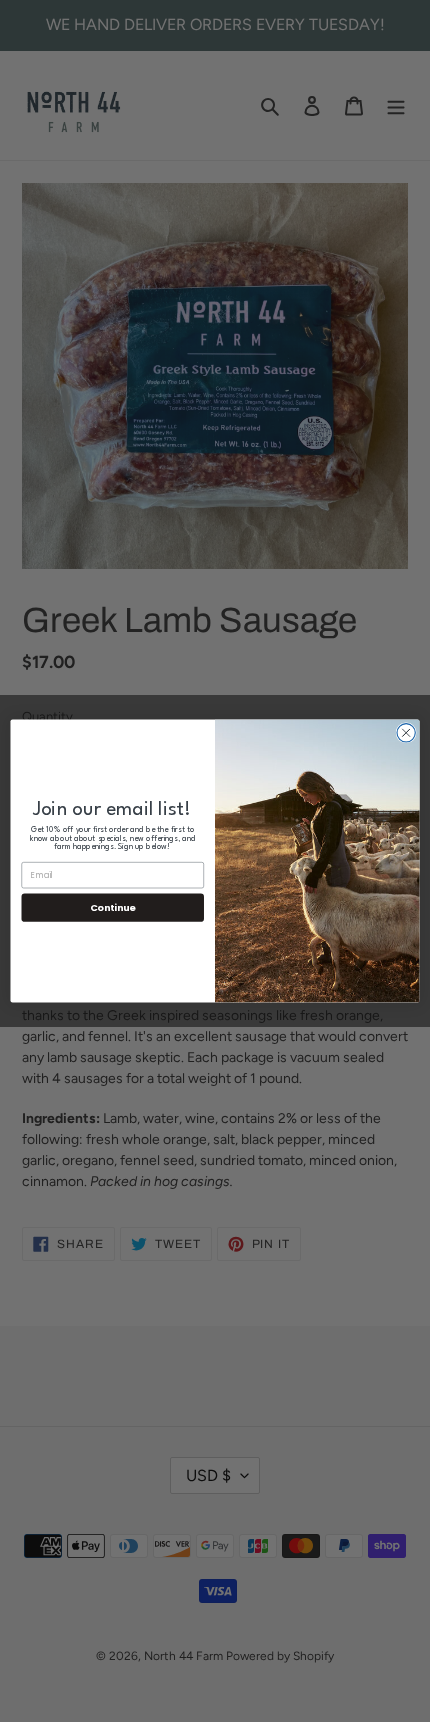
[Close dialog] (406, 733)
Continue (113, 907)
